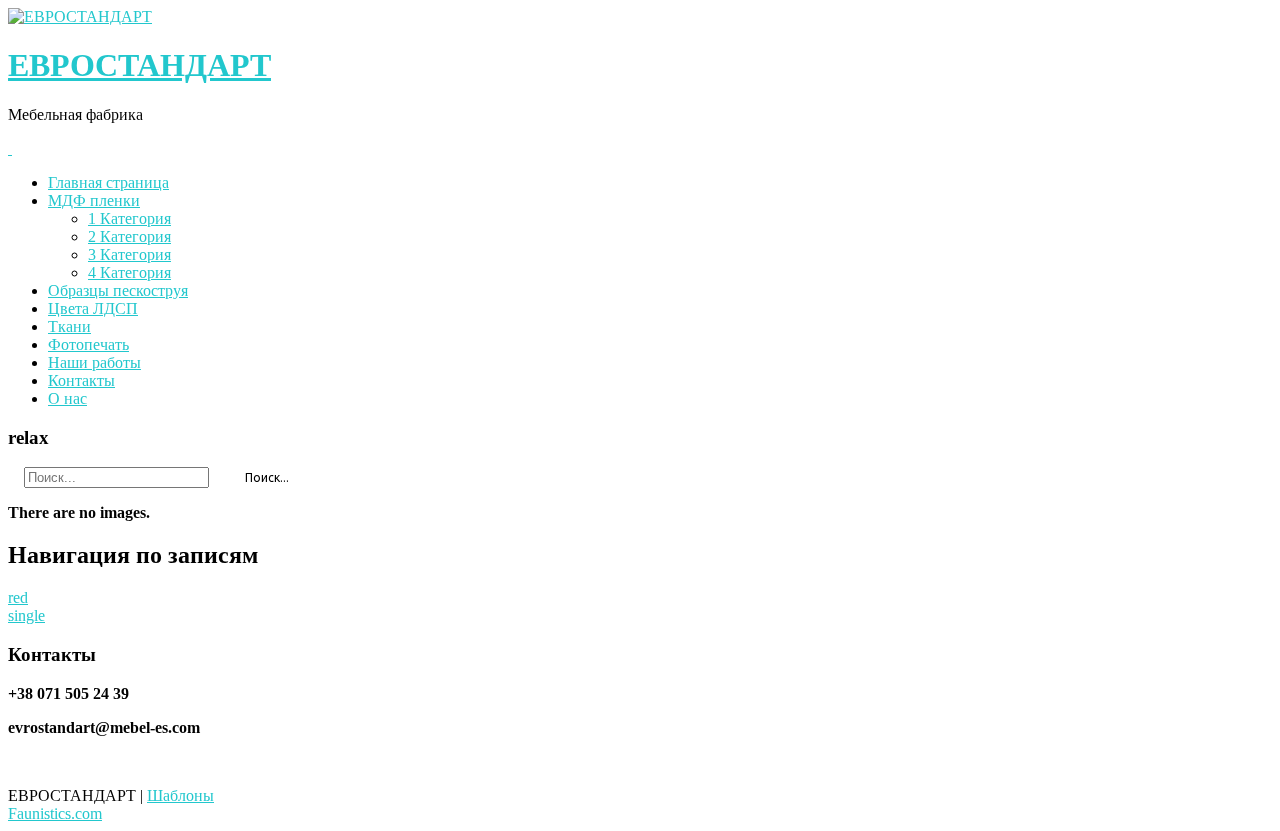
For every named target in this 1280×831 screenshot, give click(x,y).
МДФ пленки (94, 200)
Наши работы (94, 362)
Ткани (69, 326)
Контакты (81, 380)
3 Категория (129, 254)
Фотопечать (88, 344)
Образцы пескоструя (118, 290)
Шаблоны (180, 795)
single (26, 615)
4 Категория (129, 272)
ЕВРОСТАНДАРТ (139, 65)
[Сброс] (219, 475)
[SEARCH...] (14, 475)
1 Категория (129, 218)
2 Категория (129, 236)
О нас (67, 398)
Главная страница (108, 182)
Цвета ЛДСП (93, 308)
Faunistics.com (55, 813)
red (18, 597)
